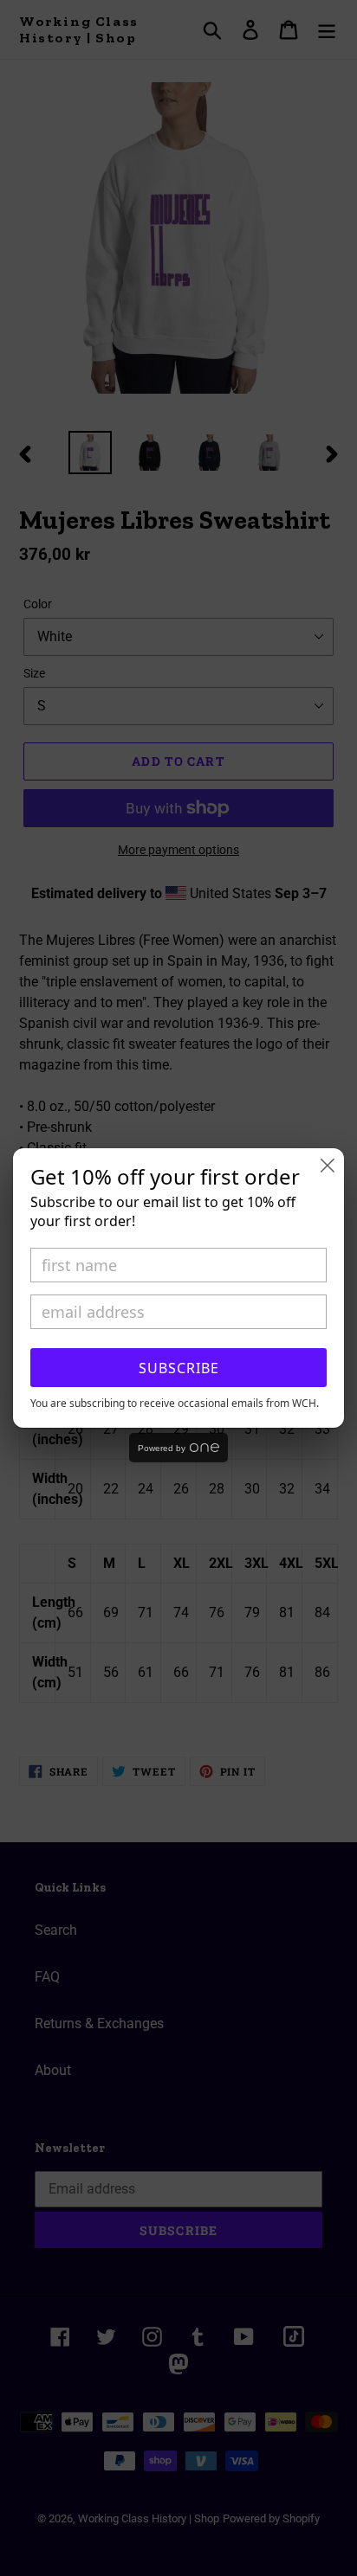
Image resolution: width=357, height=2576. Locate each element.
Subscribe (179, 1368)
